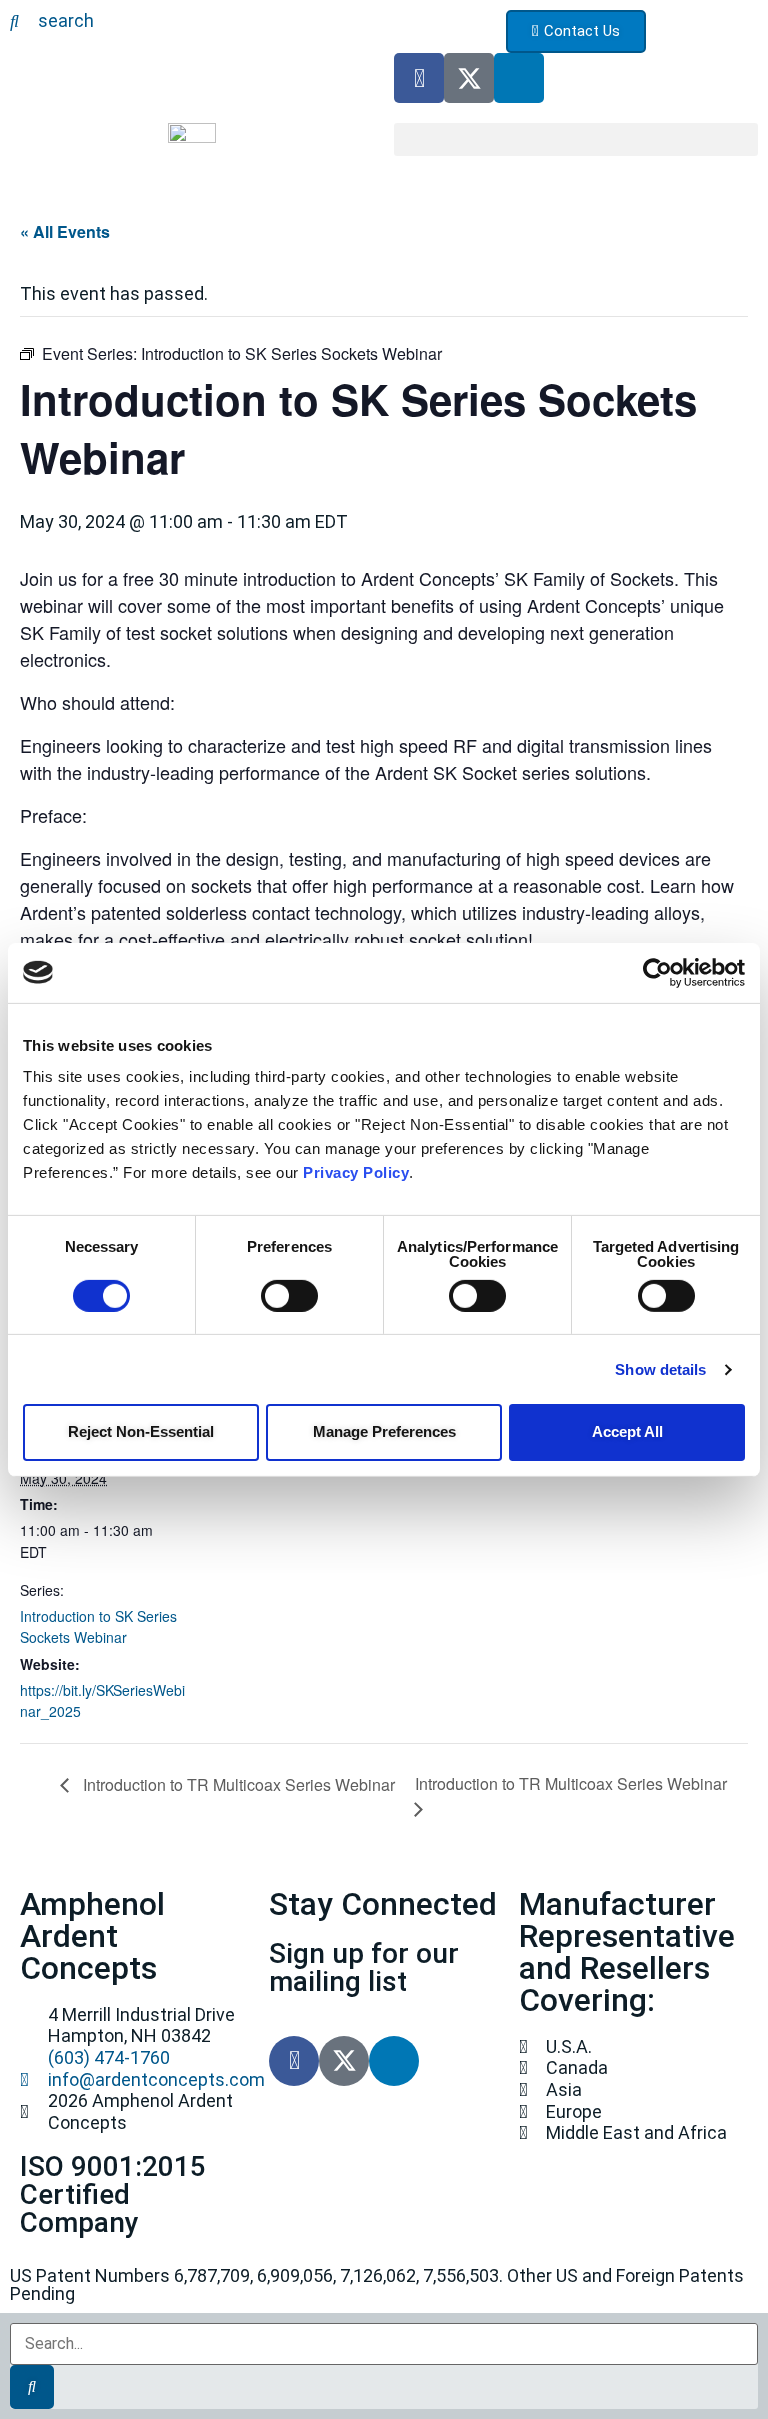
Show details (660, 1369)
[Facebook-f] (419, 78)
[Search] (32, 2387)
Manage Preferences (384, 1431)
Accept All (627, 1431)
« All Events (65, 231)
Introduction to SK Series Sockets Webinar (98, 1627)
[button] (576, 139)
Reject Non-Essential (141, 1431)
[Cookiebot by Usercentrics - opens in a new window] (657, 972)
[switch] (289, 1296)
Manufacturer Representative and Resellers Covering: (627, 1952)
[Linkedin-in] (519, 78)
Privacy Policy (356, 1172)
